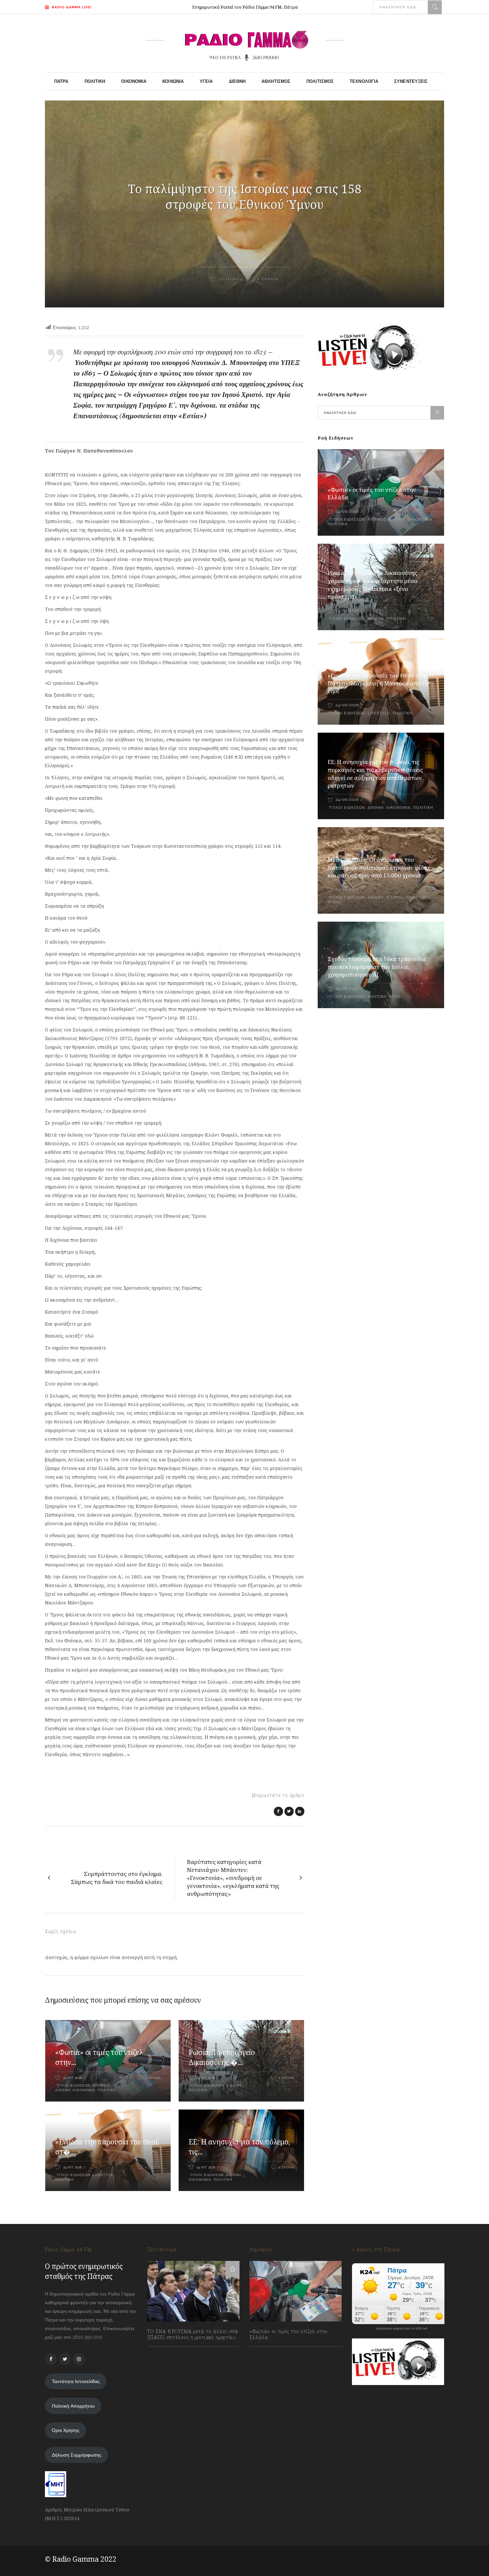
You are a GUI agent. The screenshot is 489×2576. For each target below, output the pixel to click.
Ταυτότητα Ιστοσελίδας (76, 2381)
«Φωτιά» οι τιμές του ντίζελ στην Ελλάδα (289, 2334)
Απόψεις (101, 2085)
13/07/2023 (165, 2352)
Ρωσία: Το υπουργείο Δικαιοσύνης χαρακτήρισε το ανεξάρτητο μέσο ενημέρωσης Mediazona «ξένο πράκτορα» (373, 585)
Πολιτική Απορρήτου (73, 2406)
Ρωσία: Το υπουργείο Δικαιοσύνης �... (222, 2057)
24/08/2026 (347, 512)
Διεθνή (63, 2090)
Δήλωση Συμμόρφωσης (77, 2455)
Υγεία (333, 902)
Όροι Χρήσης (66, 2430)
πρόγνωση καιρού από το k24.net (402, 2328)
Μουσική (377, 997)
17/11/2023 (230, 279)
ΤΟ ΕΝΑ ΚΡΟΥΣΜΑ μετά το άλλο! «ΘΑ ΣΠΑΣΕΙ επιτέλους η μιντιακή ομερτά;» (193, 2334)
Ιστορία (395, 898)
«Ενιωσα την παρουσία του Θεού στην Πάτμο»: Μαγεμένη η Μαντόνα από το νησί (378, 683)
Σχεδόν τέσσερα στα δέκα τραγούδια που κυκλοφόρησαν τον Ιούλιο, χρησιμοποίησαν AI (377, 967)
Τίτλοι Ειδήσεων (73, 2085)
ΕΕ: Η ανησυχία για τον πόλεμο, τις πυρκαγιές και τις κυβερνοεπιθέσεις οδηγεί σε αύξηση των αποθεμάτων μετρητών (375, 774)
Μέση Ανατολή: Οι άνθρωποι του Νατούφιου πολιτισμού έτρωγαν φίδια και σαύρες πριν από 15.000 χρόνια (379, 868)
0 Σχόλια (268, 279)
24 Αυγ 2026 (73, 2078)
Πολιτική (107, 2090)
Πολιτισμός (419, 898)
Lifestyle (103, 2175)
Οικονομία (84, 2090)
